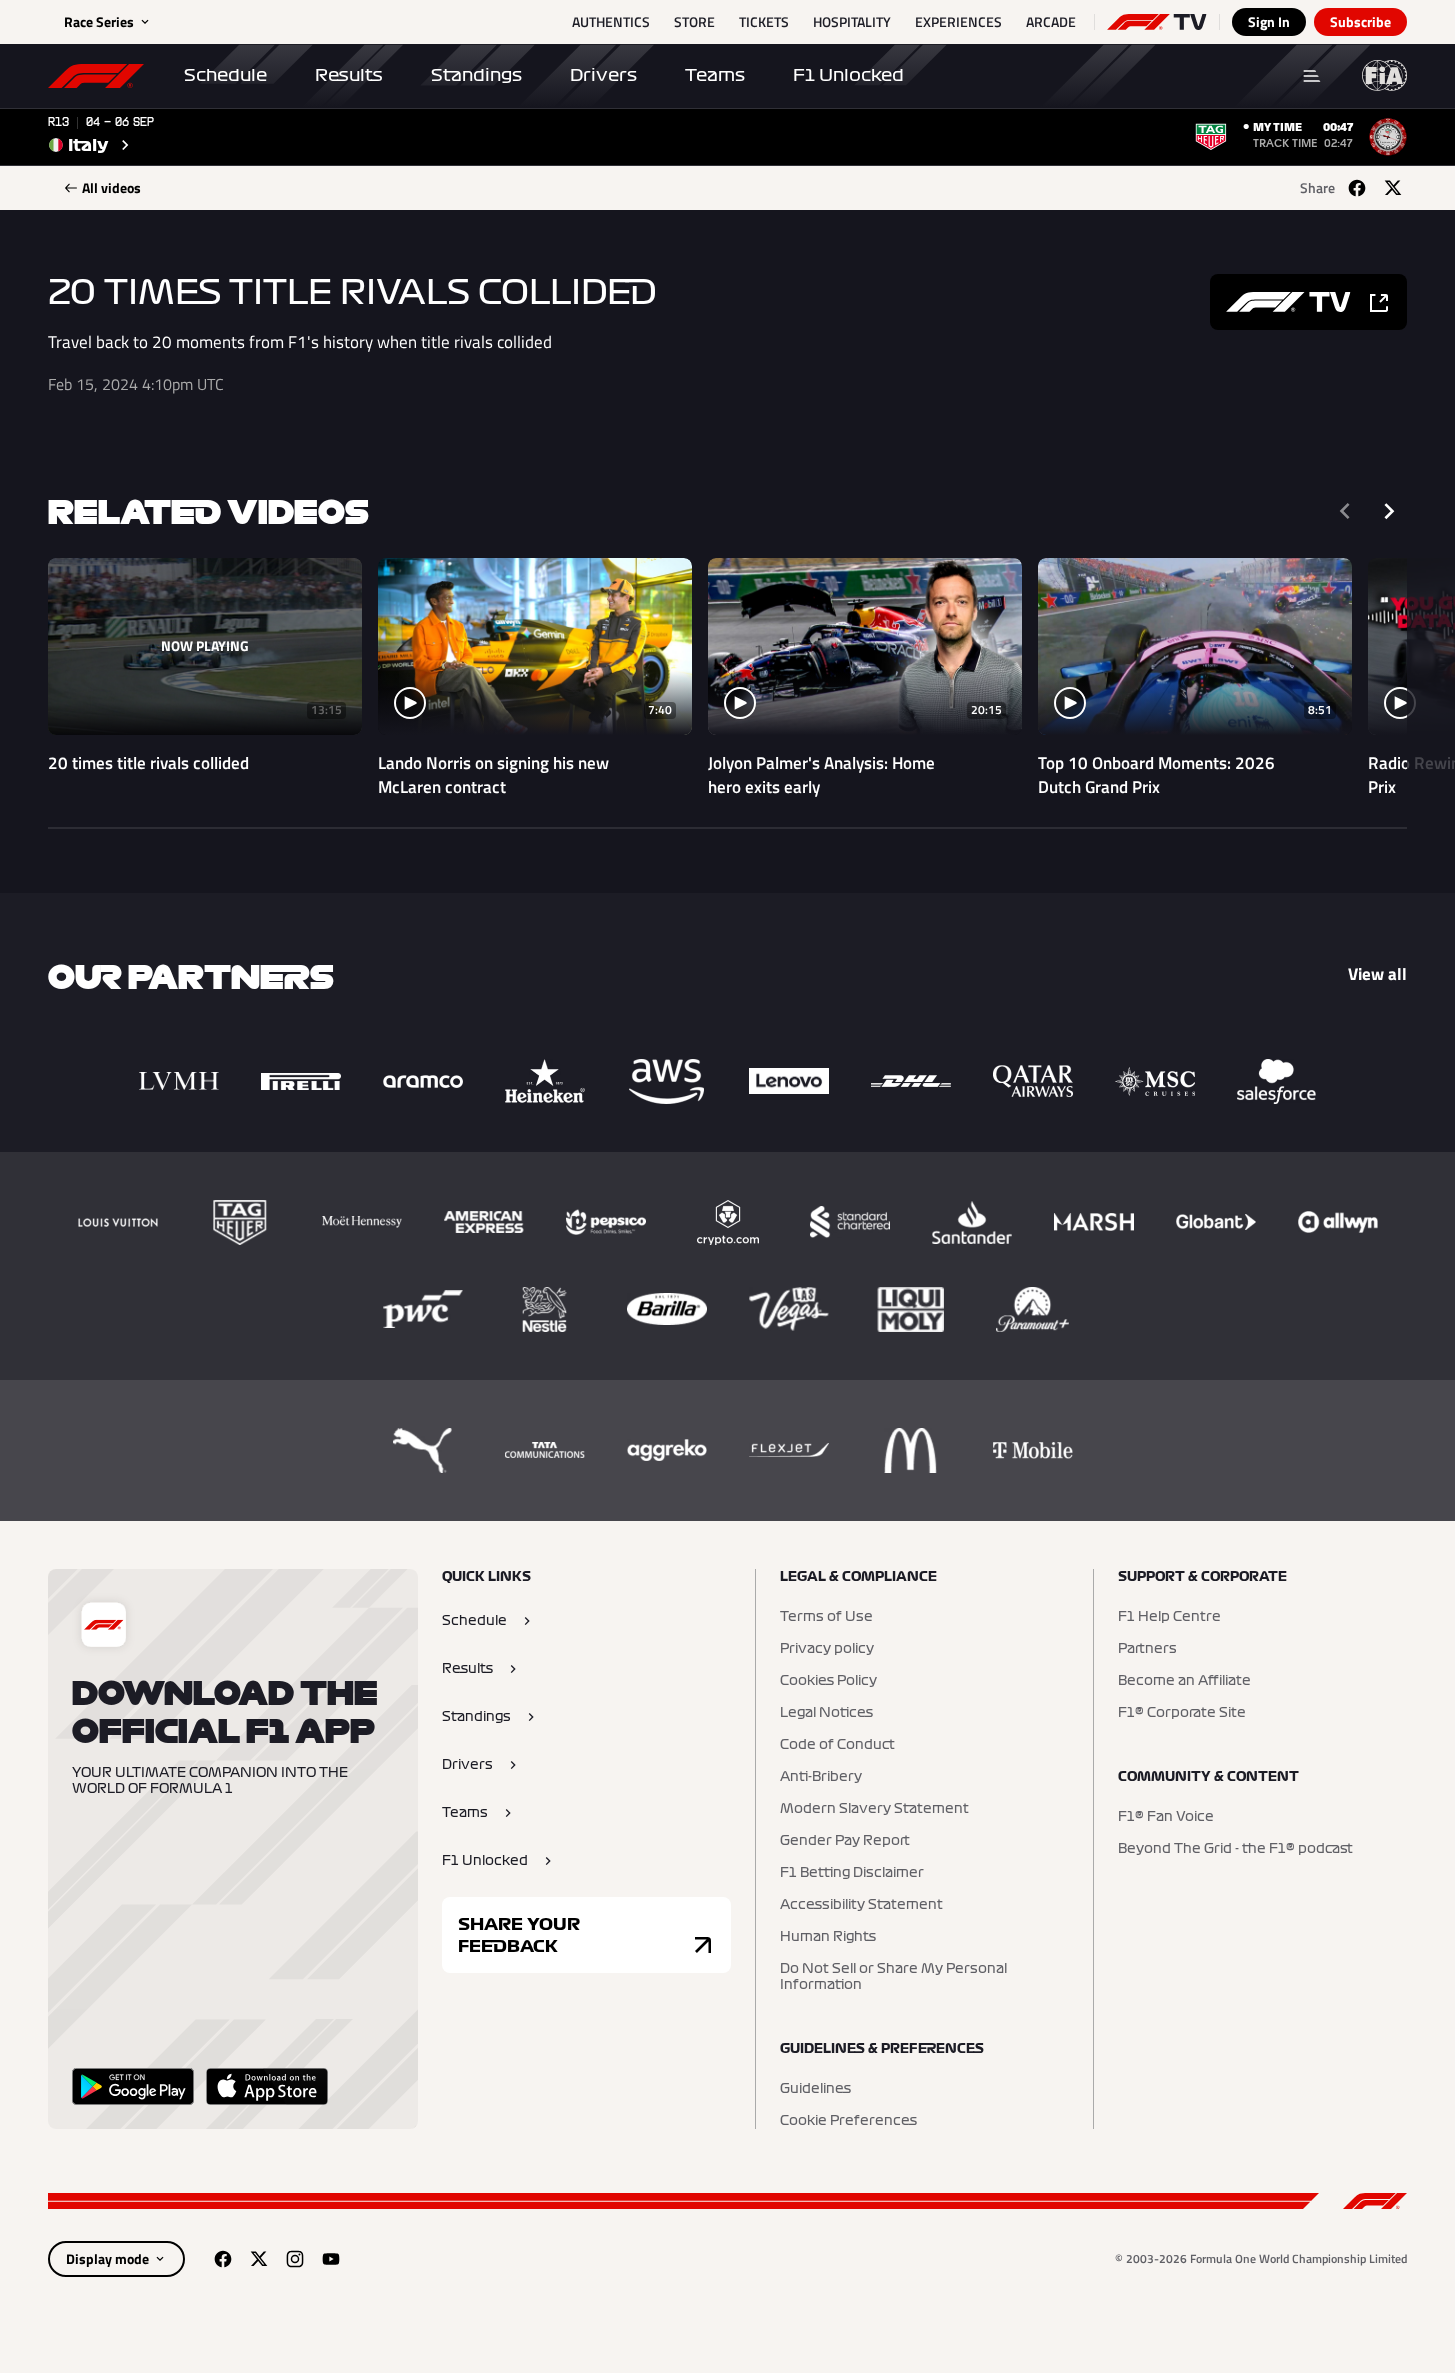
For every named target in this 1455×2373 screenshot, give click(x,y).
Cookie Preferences (848, 2121)
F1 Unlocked (848, 75)
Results (349, 75)
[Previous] (1345, 511)
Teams (715, 75)
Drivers (603, 75)
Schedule (225, 75)
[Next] (1389, 511)
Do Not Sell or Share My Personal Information (893, 1977)
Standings (476, 75)
